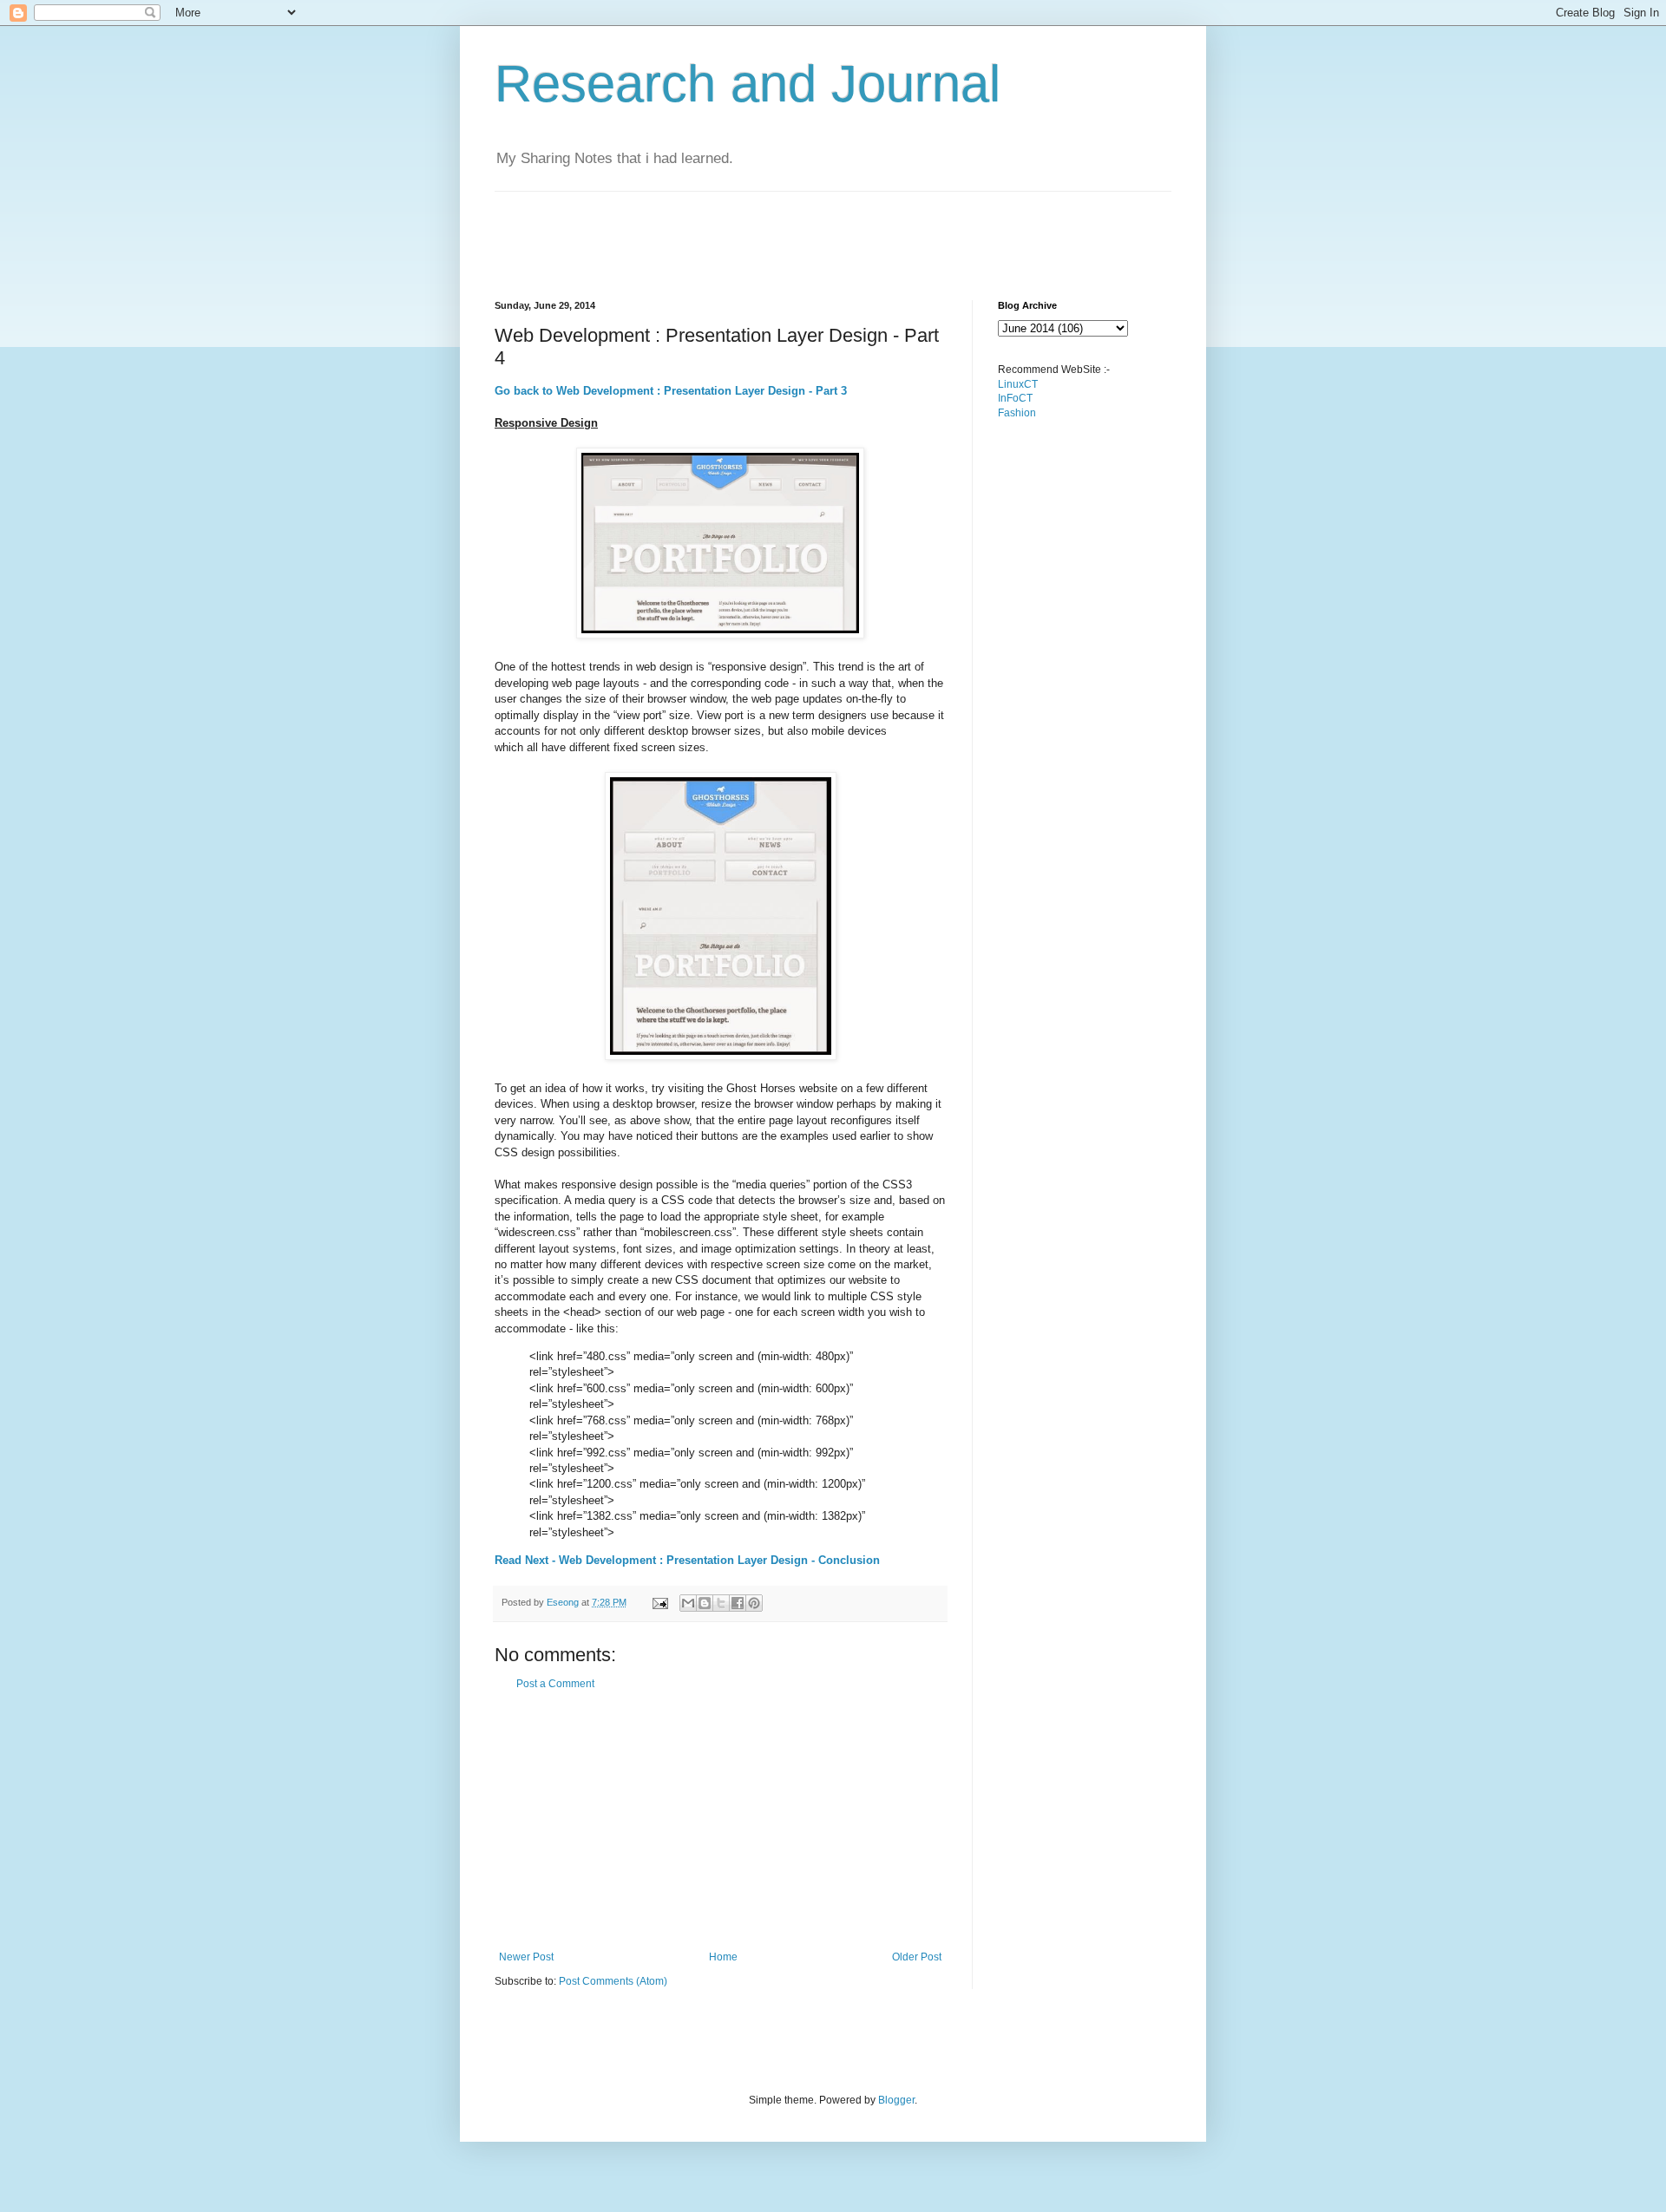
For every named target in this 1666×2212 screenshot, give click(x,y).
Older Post (917, 1957)
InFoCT (1015, 398)
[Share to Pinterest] (754, 1603)
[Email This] (688, 1603)
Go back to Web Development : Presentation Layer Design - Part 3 (671, 391)
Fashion (1017, 413)
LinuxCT (1018, 384)
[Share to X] (721, 1603)
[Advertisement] (810, 231)
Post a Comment (555, 1684)
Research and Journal (748, 84)
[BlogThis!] (705, 1603)
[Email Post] (659, 1602)
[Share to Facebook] (738, 1603)
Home (723, 1957)
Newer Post (526, 1957)
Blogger (896, 2100)
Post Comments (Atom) (613, 1981)
